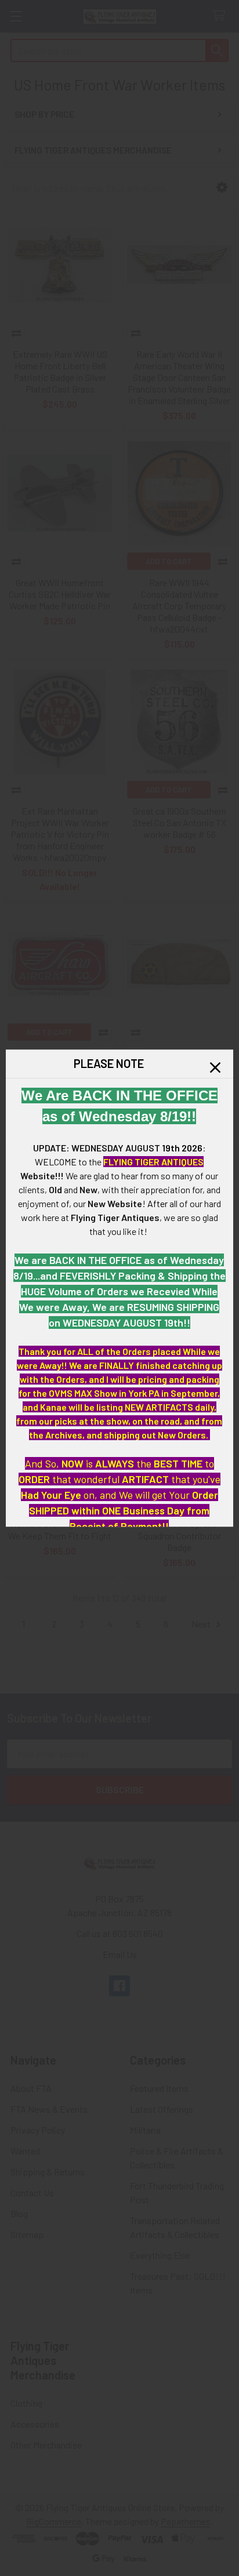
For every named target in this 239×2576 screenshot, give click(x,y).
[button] (215, 1067)
